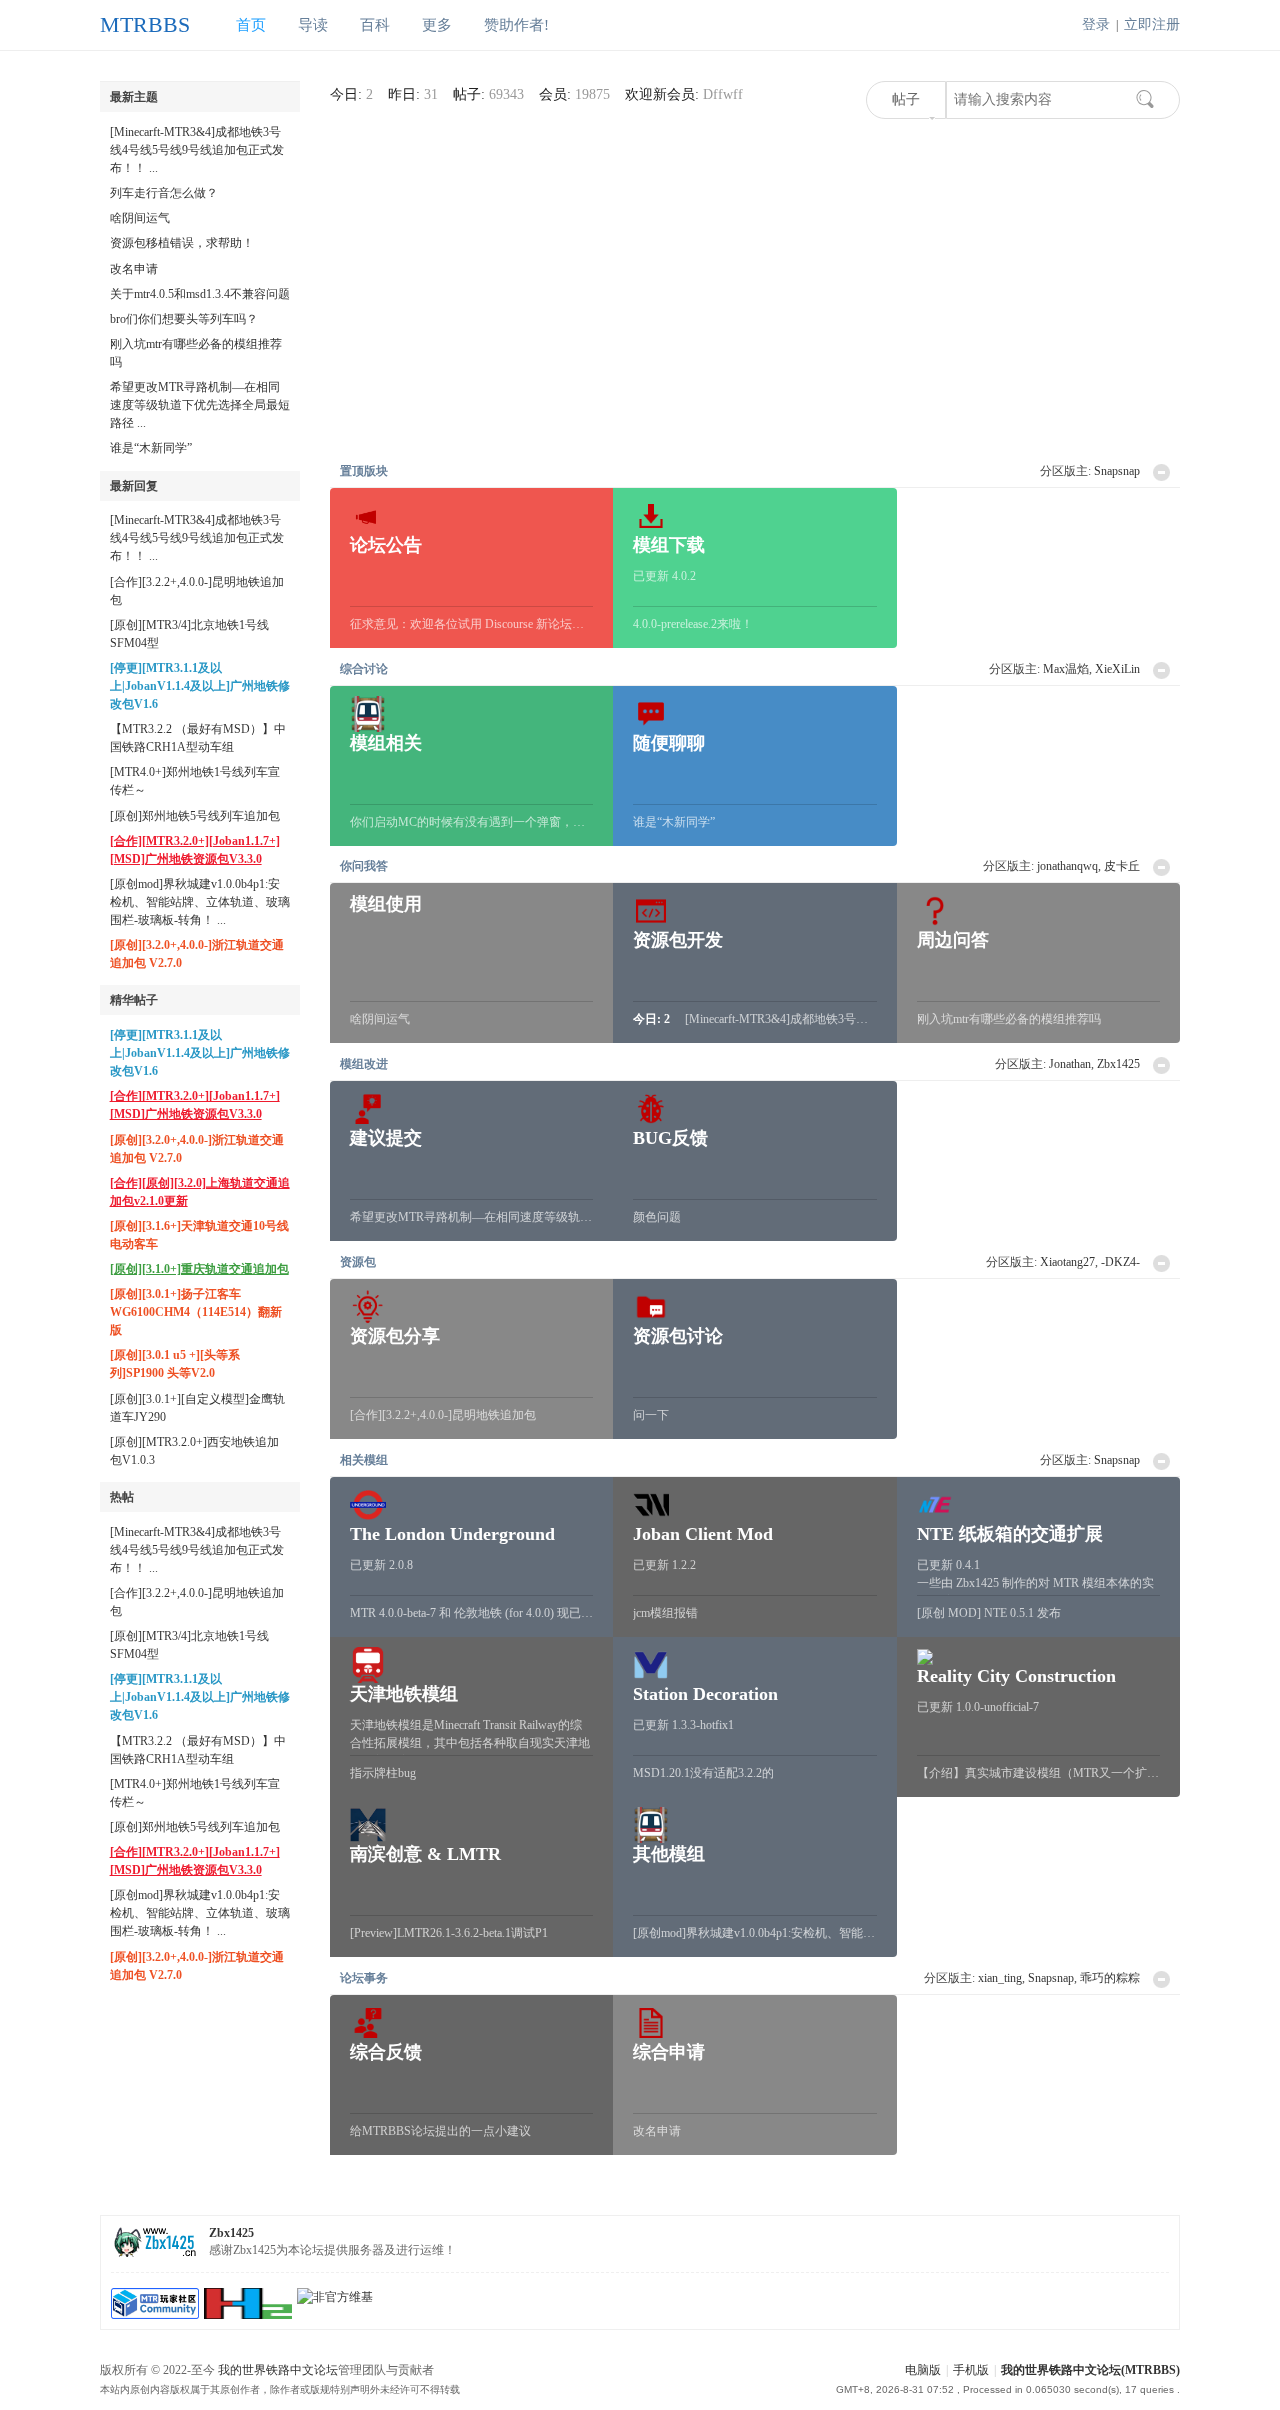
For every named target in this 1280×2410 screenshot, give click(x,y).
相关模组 (364, 1460)
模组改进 (364, 1064)
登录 (1096, 24)
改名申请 (134, 269)
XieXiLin (1117, 669)
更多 (437, 25)
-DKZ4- (1120, 1262)
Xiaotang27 (1067, 1262)
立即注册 (1152, 24)
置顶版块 (364, 471)
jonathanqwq (1067, 866)
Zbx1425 (1118, 1064)
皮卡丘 (1122, 866)
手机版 (971, 2370)
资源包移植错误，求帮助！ (182, 243)
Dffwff (723, 94)
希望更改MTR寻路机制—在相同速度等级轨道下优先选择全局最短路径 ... (200, 405)
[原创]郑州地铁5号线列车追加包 (195, 816)
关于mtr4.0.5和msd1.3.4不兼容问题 (200, 294)
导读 (313, 25)
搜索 (1145, 99)
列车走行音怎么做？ (164, 193)
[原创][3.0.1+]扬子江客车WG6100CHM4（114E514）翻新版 (196, 1312)
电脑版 (923, 2370)
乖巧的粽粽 (1110, 1978)
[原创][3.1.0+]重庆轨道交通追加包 (199, 1269)
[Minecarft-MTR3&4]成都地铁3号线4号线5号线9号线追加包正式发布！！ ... (197, 150)
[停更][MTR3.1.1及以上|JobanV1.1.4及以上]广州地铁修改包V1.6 (200, 686)
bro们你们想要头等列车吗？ (184, 319)
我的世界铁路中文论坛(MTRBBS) (1090, 2370)
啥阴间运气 (140, 218)
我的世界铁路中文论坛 (278, 2370)
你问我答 (364, 866)
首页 (251, 25)
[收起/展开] (1161, 472)
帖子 (906, 99)
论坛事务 (364, 1978)
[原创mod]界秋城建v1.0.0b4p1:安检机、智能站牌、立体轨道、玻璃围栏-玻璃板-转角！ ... (200, 902)
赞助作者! (516, 25)
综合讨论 (364, 669)
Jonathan (1070, 1064)
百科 (375, 25)
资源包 (358, 1262)
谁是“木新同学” (151, 448)
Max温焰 (1066, 669)
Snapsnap (1117, 471)
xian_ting (1000, 1978)
